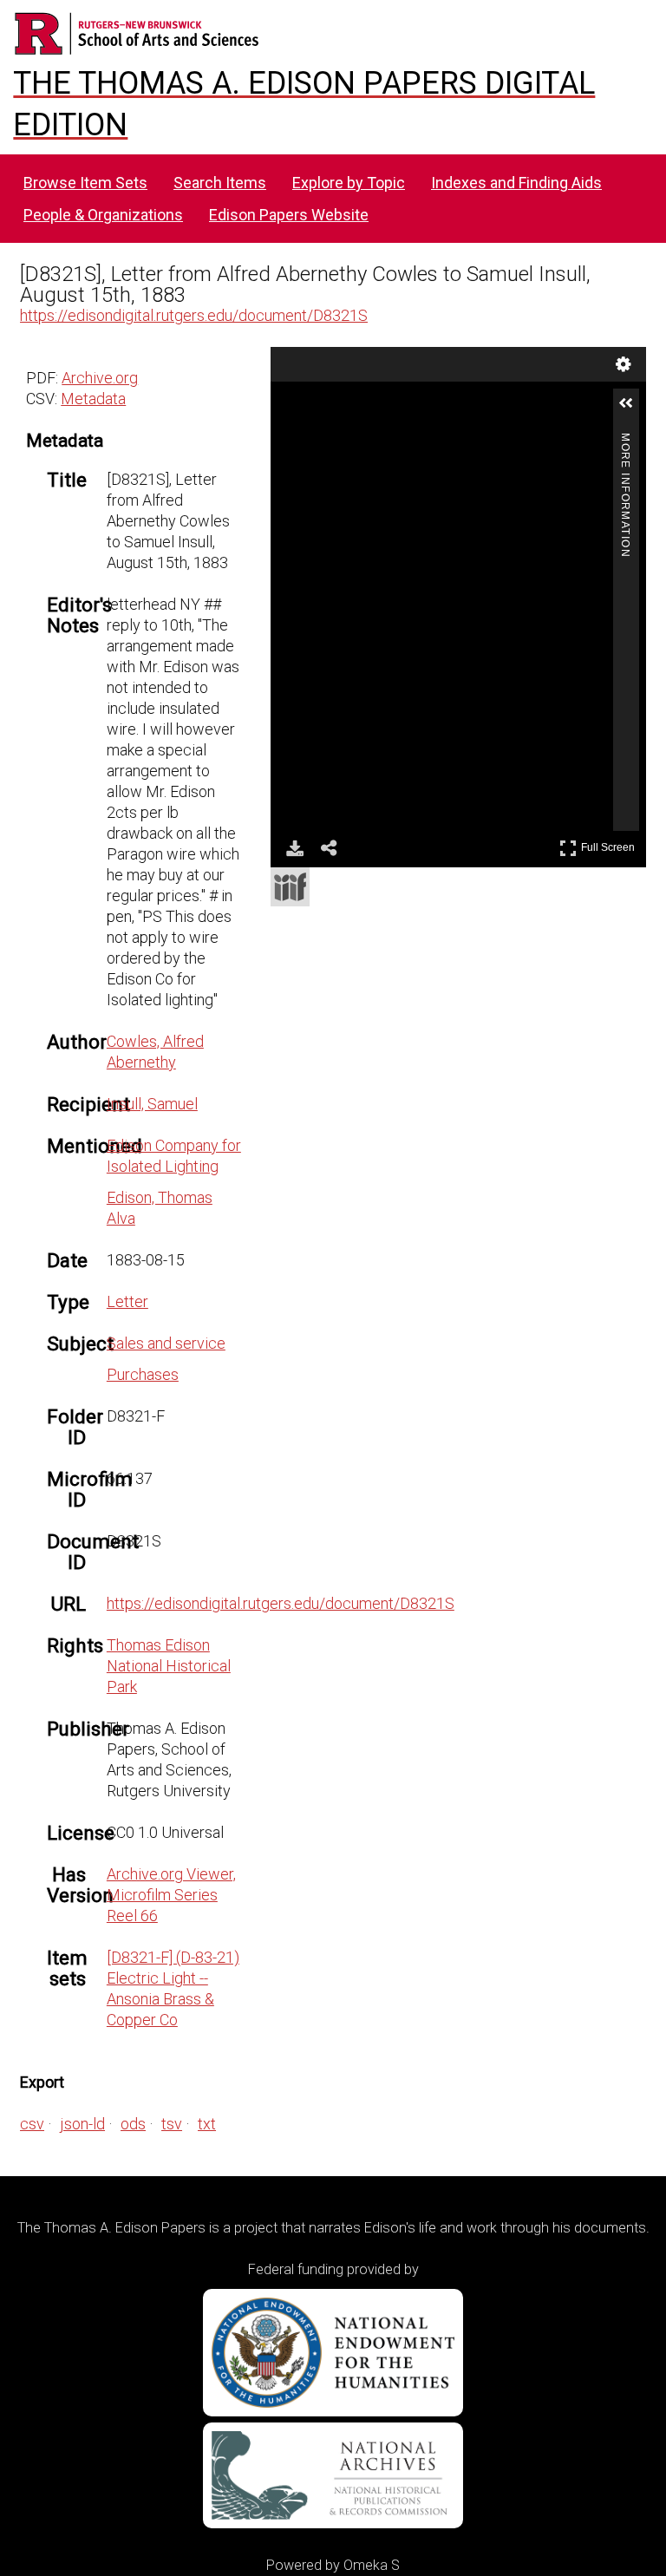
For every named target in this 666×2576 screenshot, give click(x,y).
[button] (633, 410)
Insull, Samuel (152, 1104)
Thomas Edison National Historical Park (169, 1666)
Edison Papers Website (289, 215)
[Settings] (624, 364)
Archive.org (100, 378)
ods (133, 2124)
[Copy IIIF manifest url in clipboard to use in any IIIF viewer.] (290, 887)
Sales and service (166, 1343)
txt (207, 2124)
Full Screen (610, 844)
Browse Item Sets (85, 183)
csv (32, 2124)
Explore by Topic (349, 183)
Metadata (93, 399)
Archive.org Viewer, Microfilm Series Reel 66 (171, 1895)
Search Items (220, 183)
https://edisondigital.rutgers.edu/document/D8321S (194, 315)
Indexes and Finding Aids (516, 183)
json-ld (82, 2124)
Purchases (143, 1374)
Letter (127, 1301)
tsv (172, 2124)
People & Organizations (103, 215)
